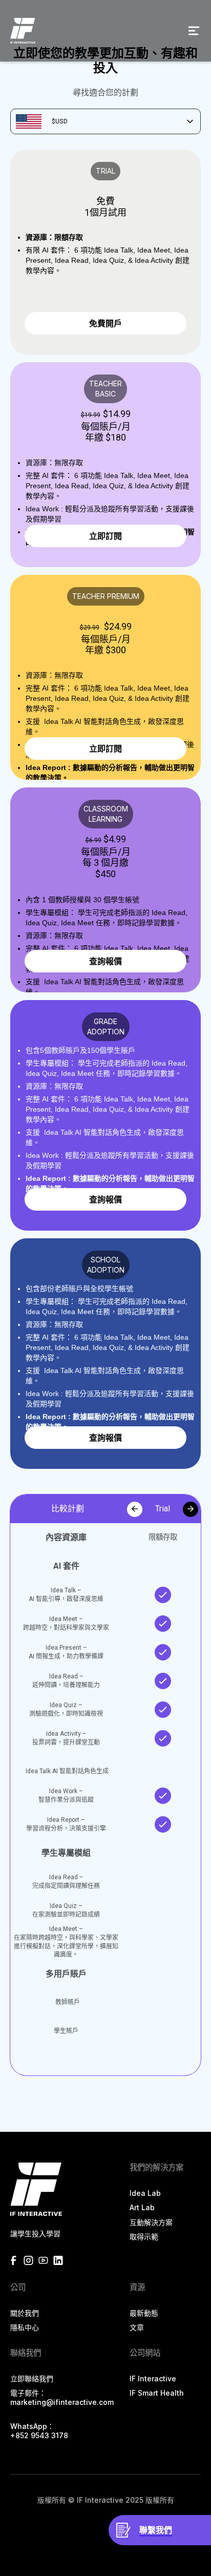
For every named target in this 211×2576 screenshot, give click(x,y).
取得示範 (144, 2237)
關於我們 (25, 2313)
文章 (137, 2327)
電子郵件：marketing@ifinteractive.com (62, 2397)
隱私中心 (25, 2327)
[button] (194, 31)
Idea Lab (145, 2193)
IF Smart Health (157, 2393)
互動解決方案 (151, 2222)
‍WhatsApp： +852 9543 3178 (39, 2431)
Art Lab (142, 2207)
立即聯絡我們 (32, 2378)
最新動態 (144, 2313)
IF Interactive (153, 2378)
